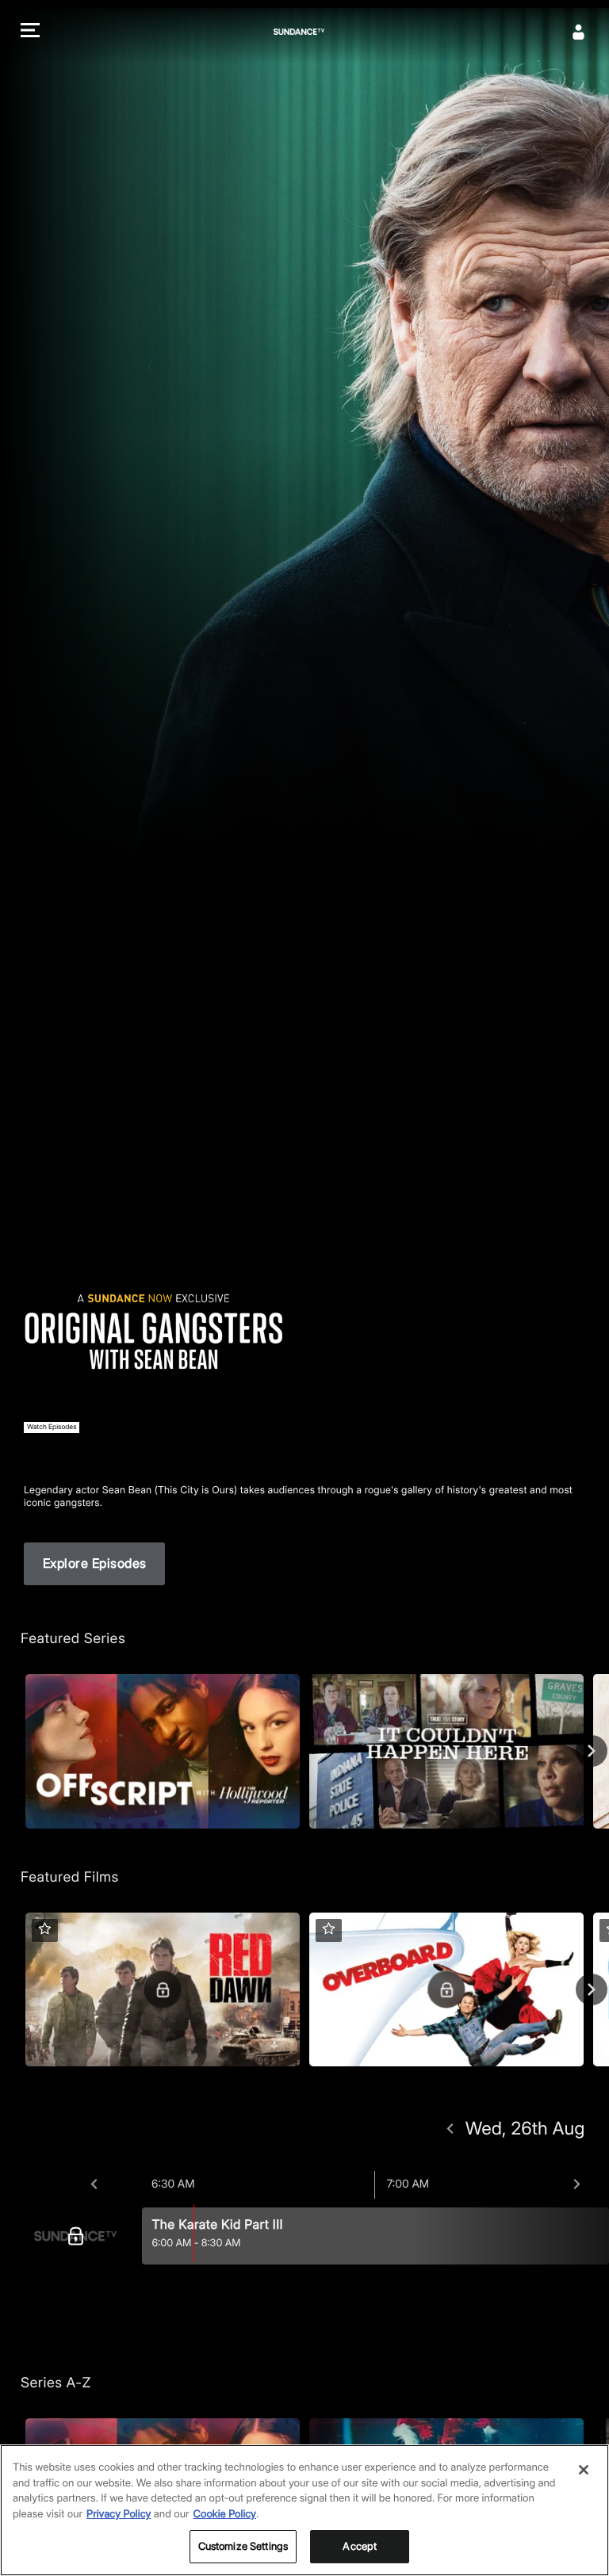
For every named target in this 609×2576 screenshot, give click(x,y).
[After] (577, 2184)
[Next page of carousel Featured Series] (592, 1751)
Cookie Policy (225, 2514)
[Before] (94, 2184)
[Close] (584, 2470)
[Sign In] (579, 32)
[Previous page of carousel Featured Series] (17, 1751)
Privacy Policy (119, 2514)
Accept (360, 2546)
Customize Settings (243, 2546)
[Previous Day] (450, 2129)
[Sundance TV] (79, 2236)
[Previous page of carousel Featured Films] (17, 1989)
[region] (304, 2510)
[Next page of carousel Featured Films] (592, 1989)
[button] (30, 32)
